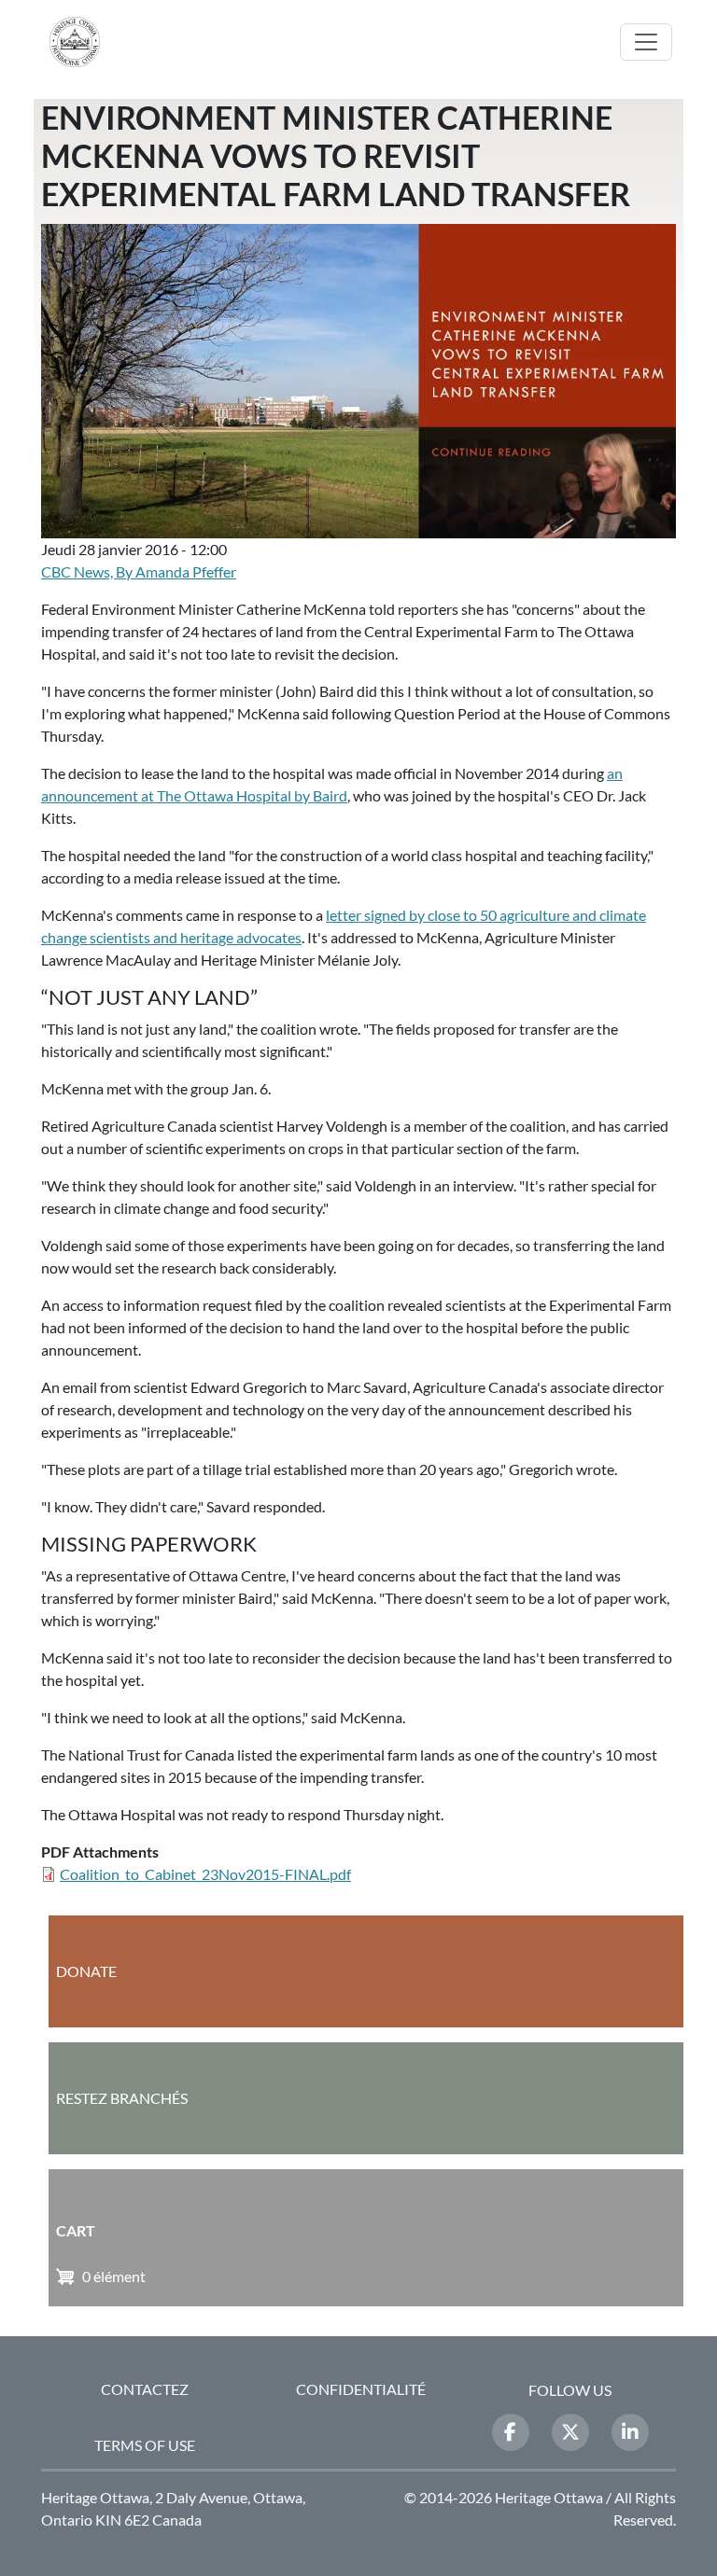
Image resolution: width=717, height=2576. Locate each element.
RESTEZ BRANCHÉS (122, 2098)
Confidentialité (361, 2389)
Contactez (145, 2389)
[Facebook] (511, 2432)
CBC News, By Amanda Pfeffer (139, 571)
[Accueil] (82, 42)
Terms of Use (145, 2445)
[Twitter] (570, 2432)
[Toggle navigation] (646, 42)
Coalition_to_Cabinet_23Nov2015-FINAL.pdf (205, 1874)
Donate (86, 1971)
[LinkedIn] (630, 2432)
